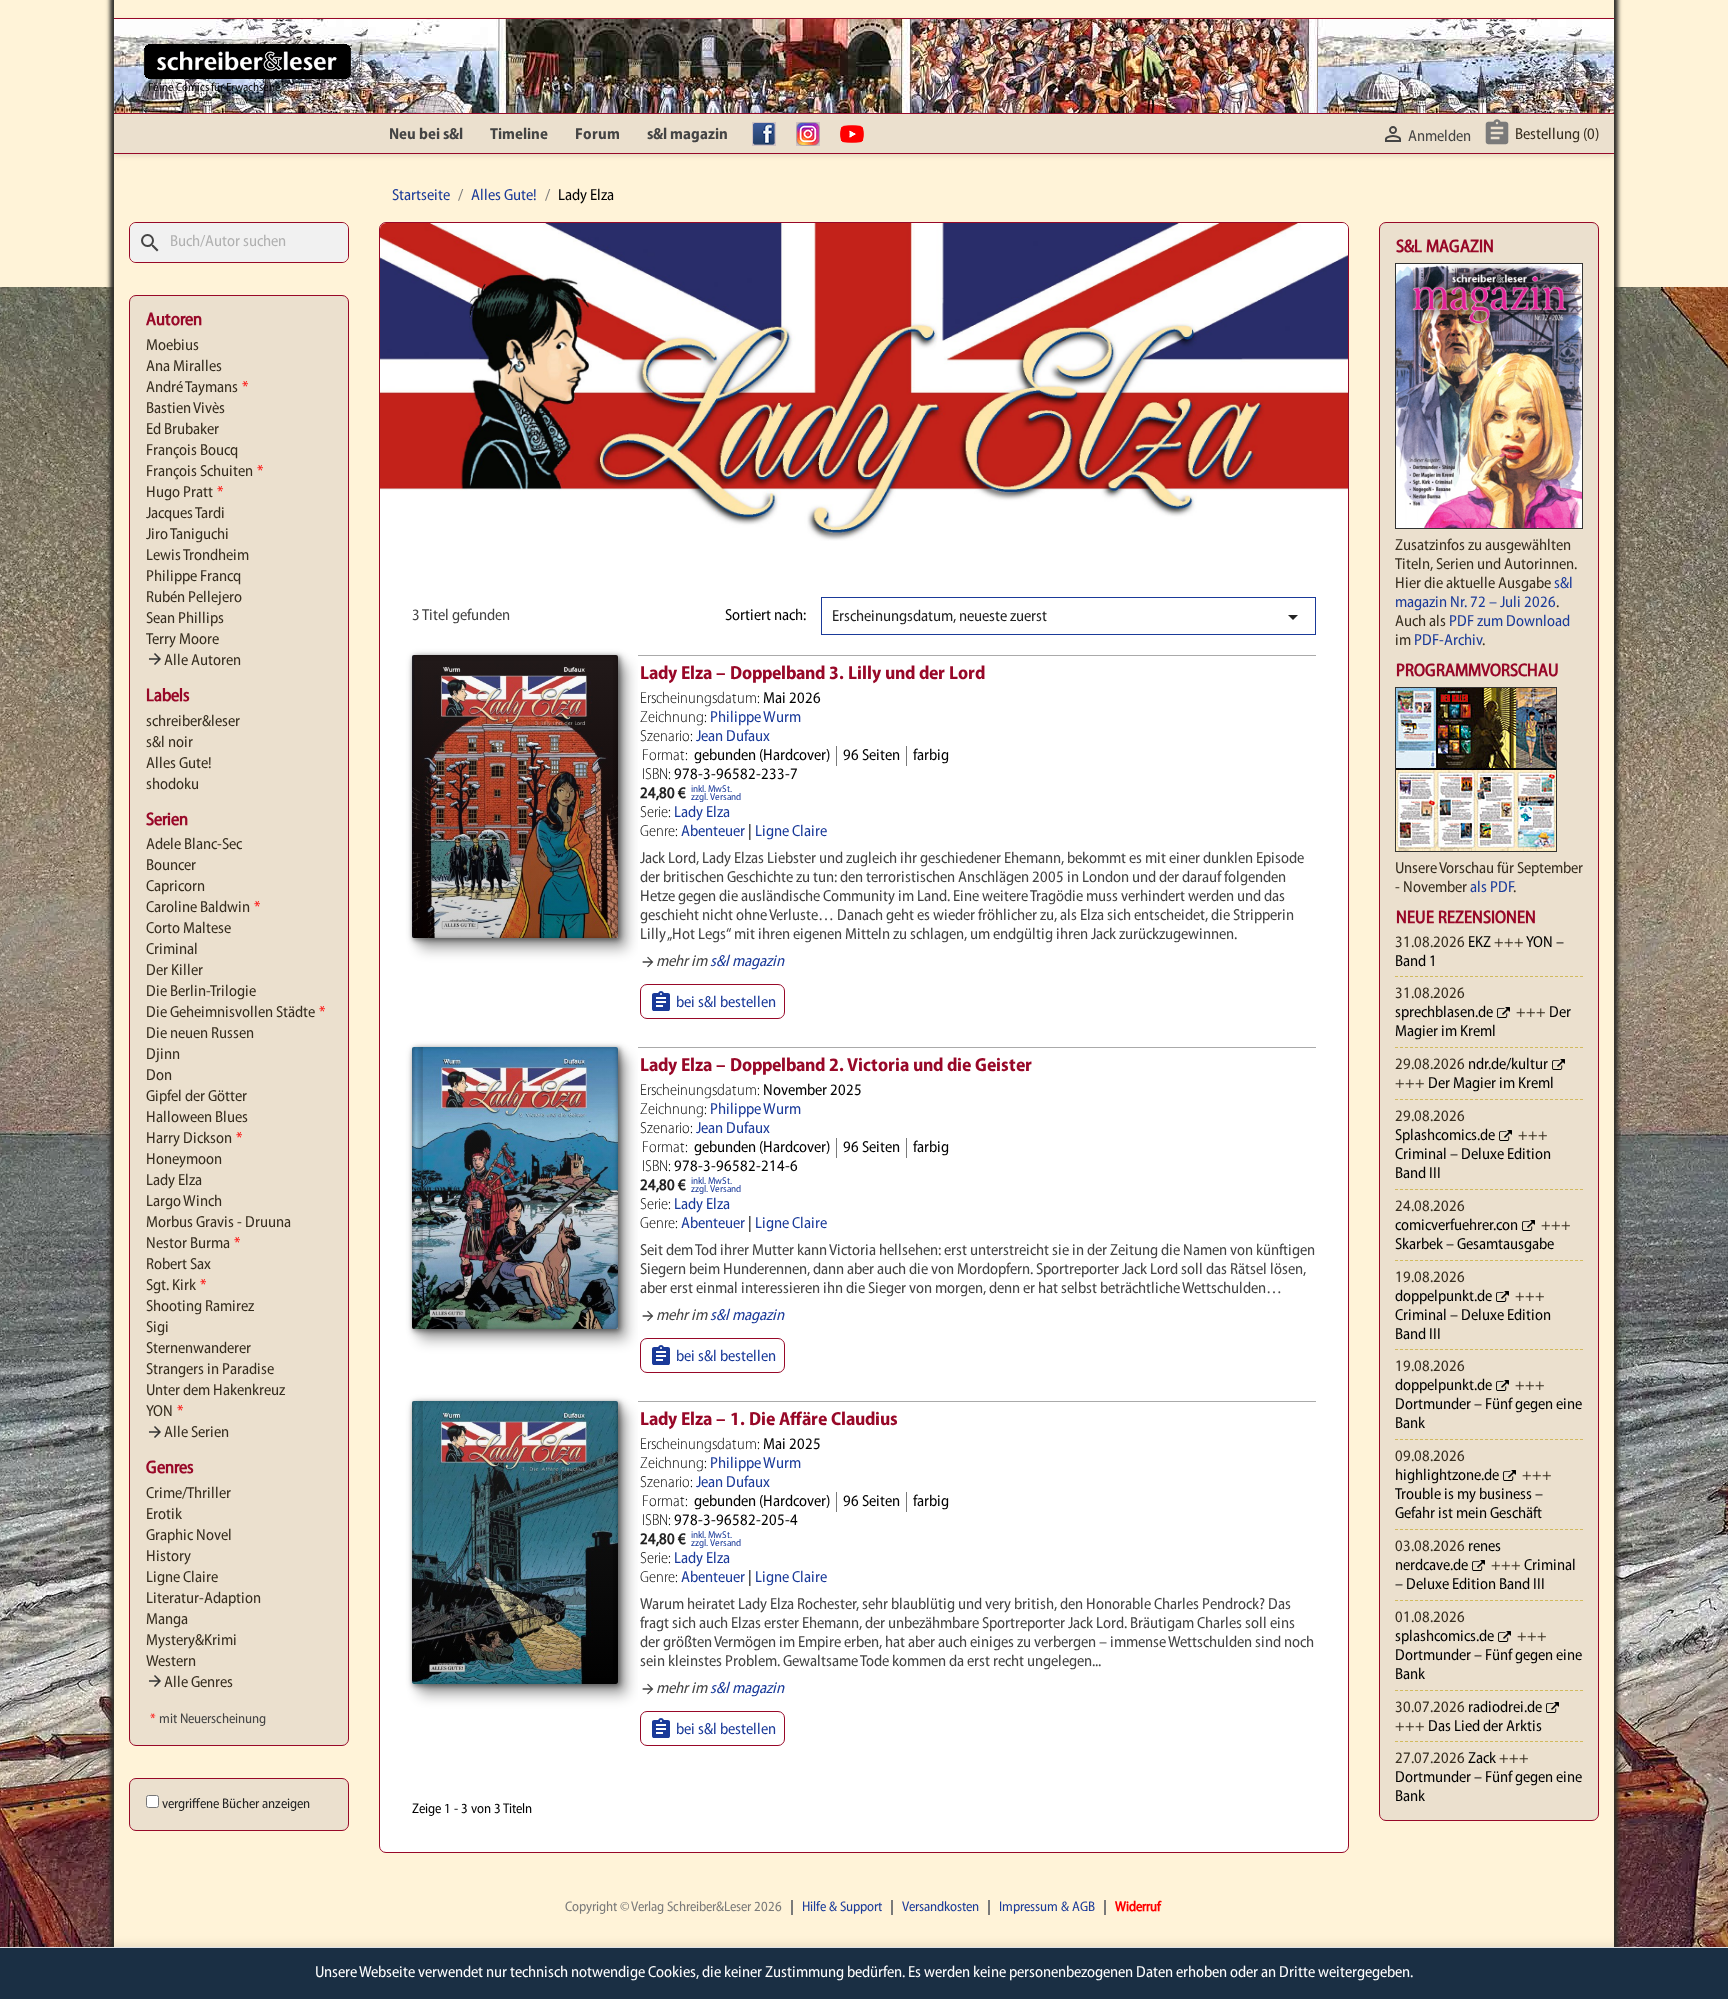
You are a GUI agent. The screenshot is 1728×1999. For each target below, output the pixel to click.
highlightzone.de (1447, 1476)
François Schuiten (204, 472)
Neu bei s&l (426, 135)
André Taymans (197, 388)
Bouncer (171, 866)
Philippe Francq (193, 577)
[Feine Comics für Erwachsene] (247, 61)
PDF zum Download (1509, 622)
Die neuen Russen (200, 1034)
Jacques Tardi (185, 514)
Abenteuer (713, 832)
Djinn (163, 1055)
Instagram (813, 135)
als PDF (1491, 888)
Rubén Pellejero (194, 598)
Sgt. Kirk (176, 1286)
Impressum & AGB (1047, 1907)
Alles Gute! (179, 764)
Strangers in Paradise (210, 1370)
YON (164, 1412)
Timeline (519, 135)
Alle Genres (189, 1683)
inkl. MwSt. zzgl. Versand (716, 793)
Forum (597, 135)
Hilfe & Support (842, 1907)
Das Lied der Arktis (1485, 1727)
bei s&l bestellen (712, 1002)
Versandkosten (940, 1907)
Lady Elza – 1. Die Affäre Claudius (769, 1420)
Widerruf (1138, 1907)
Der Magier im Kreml (1491, 1084)
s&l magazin (687, 135)
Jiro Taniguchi (187, 535)
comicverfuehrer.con (1456, 1226)
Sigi (157, 1328)
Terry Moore (182, 640)
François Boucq (192, 451)
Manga (167, 1620)
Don (159, 1076)
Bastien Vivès (185, 409)
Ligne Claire (182, 1578)
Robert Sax (178, 1265)
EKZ (1479, 943)
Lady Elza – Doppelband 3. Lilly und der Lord (812, 674)
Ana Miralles (184, 367)
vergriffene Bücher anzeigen (236, 1804)
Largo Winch (184, 1202)
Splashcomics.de (1445, 1136)
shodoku (172, 785)
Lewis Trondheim (197, 556)
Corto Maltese (188, 929)
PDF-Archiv (1448, 641)
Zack (1482, 1759)
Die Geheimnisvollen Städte (235, 1013)
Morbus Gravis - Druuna (218, 1223)
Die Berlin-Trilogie (201, 992)
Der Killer (174, 971)
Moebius (172, 346)
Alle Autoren (193, 661)
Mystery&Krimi (191, 1641)
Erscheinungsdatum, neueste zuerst (1068, 617)
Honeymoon (184, 1160)
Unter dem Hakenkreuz (215, 1391)
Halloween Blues (197, 1118)
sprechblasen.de (1444, 1013)
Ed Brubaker (182, 430)
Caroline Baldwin (203, 908)
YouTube (857, 135)
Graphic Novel (189, 1536)
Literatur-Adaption (203, 1599)
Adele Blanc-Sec (194, 845)
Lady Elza (174, 1181)
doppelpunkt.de (1443, 1297)
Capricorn (175, 887)
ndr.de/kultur (1508, 1065)
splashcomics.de (1444, 1637)
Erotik (164, 1515)
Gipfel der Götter (196, 1097)
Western (171, 1662)
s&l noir (169, 743)
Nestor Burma (193, 1244)
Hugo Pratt (184, 493)
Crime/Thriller (188, 1494)
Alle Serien (187, 1433)
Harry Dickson (194, 1139)
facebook (769, 135)
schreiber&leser (193, 722)
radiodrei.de (1505, 1708)
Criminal (172, 950)
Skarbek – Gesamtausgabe (1474, 1245)
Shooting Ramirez (200, 1307)
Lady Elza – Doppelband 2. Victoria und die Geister (836, 1066)
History (168, 1557)
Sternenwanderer (198, 1349)
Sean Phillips (185, 619)
